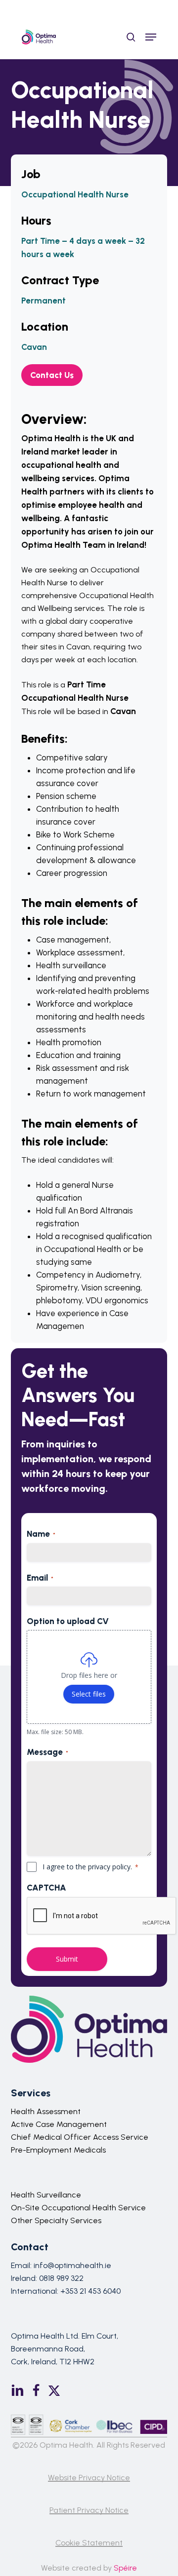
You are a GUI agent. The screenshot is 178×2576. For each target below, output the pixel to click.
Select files (89, 1694)
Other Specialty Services (56, 2220)
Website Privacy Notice (89, 2478)
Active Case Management (59, 2124)
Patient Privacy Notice (89, 2510)
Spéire (125, 2568)
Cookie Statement (89, 2543)
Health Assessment (46, 2111)
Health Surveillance (46, 2195)
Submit (67, 1959)
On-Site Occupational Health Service (78, 2208)
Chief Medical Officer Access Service (80, 2137)
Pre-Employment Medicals (58, 2150)
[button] (151, 37)
